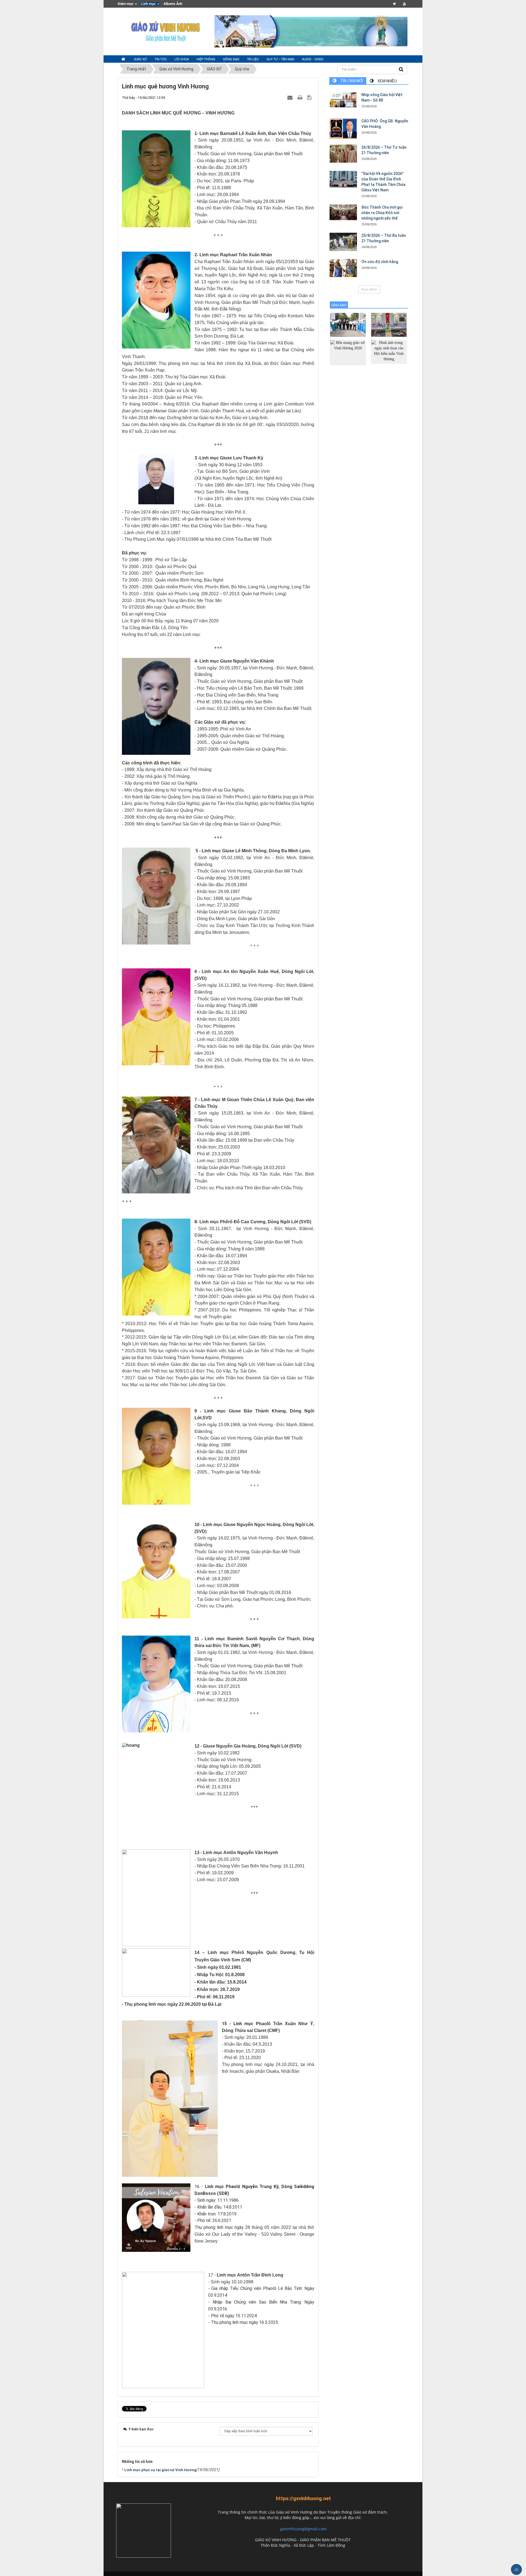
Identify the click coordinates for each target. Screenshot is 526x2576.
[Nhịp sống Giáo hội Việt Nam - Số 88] (343, 100)
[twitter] (394, 4)
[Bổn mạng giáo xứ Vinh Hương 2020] (348, 352)
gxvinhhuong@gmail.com (303, 2529)
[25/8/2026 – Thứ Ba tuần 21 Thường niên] (343, 242)
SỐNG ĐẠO (231, 59)
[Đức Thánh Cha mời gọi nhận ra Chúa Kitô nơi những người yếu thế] (343, 212)
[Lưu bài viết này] (310, 97)
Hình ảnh (339, 305)
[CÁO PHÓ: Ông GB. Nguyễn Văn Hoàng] (343, 129)
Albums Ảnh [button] (173, 4)
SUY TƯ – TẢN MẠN (280, 59)
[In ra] (301, 97)
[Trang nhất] (124, 59)
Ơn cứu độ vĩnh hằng (380, 262)
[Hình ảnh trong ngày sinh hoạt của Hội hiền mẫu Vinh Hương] (389, 351)
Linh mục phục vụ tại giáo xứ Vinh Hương (160, 2470)
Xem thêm (369, 289)
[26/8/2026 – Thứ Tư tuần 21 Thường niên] (343, 154)
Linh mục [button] (149, 4)
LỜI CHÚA (182, 59)
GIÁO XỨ (140, 59)
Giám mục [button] (126, 4)
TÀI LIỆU (253, 59)
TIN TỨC (161, 59)
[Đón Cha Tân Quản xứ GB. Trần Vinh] (348, 325)
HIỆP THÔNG (206, 59)
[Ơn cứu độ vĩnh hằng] (343, 268)
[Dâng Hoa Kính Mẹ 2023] (389, 325)
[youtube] (404, 4)
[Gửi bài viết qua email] (291, 97)
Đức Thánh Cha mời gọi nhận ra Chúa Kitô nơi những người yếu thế (382, 213)
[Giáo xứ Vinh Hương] (166, 31)
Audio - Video (313, 59)
